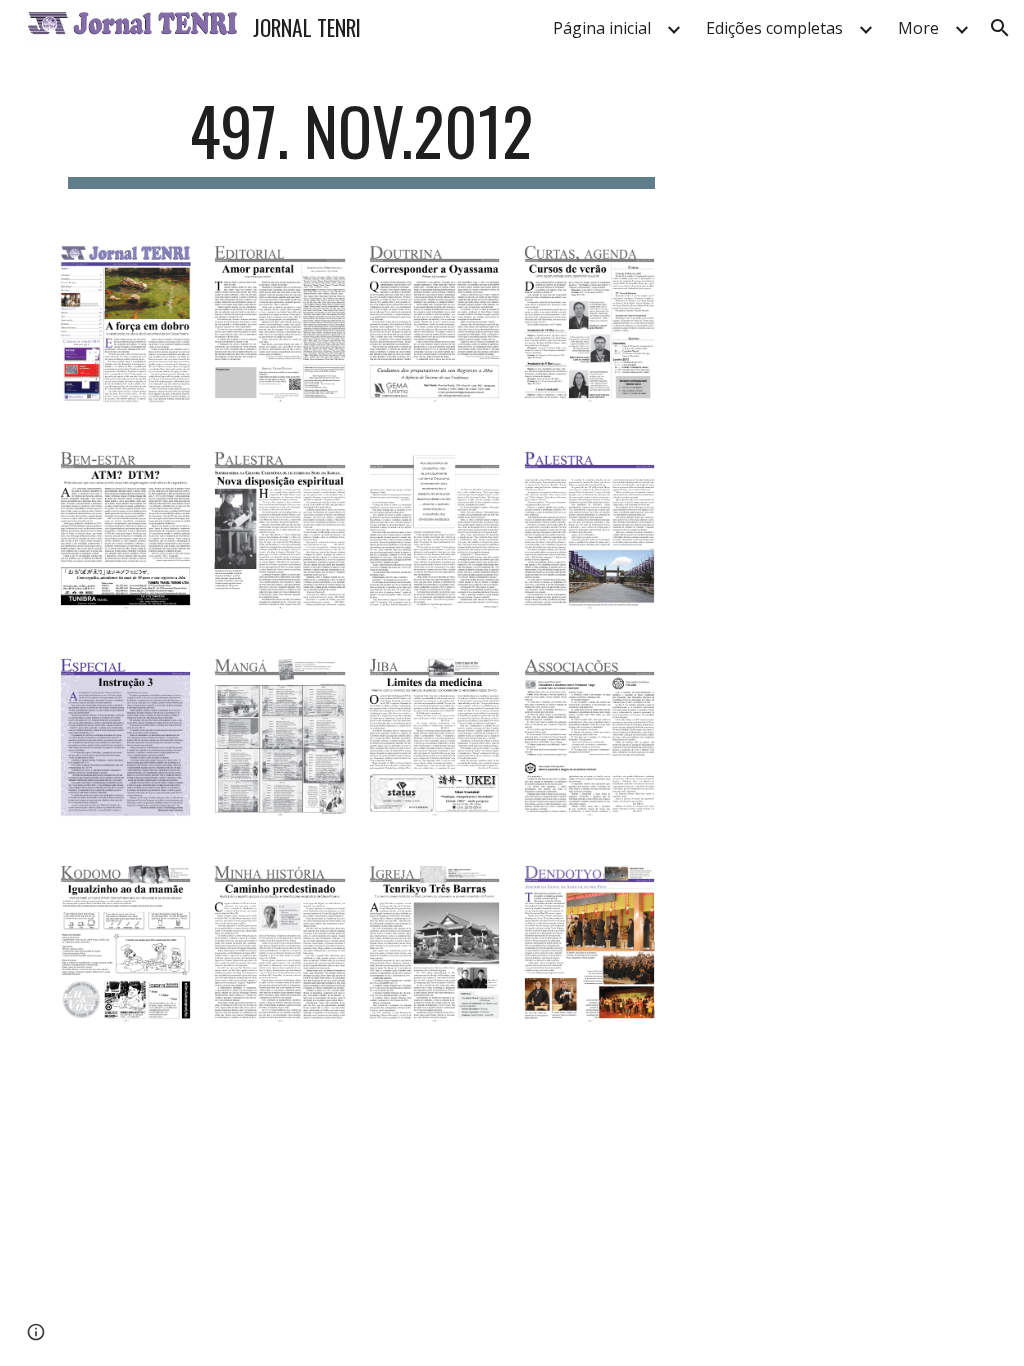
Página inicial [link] (602, 28)
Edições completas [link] (774, 28)
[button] (1000, 28)
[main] (361, 140)
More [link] (918, 28)
